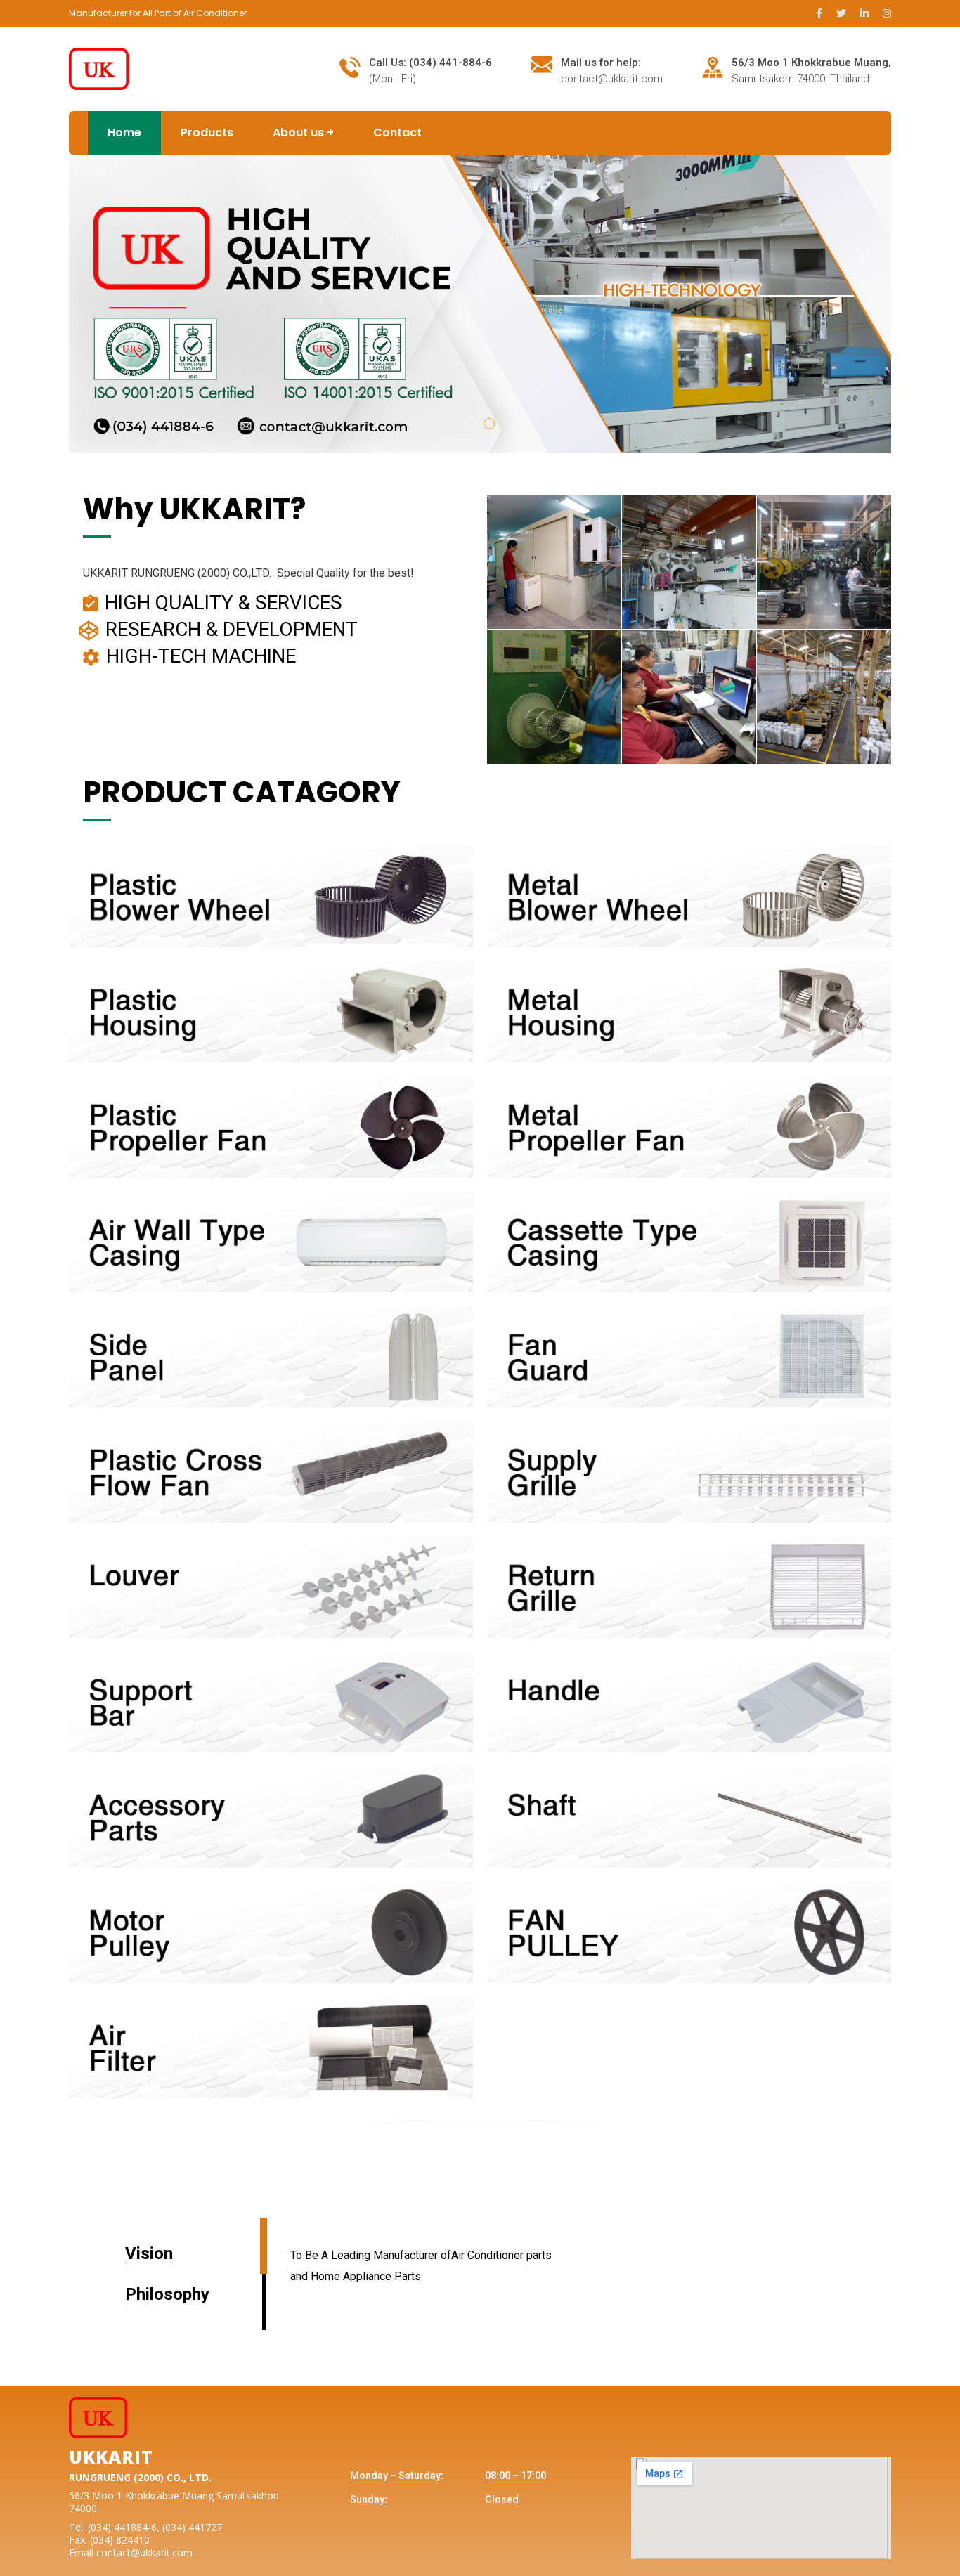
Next (882, 297)
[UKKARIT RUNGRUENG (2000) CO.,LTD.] (99, 68)
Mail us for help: (601, 63)
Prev (78, 297)
